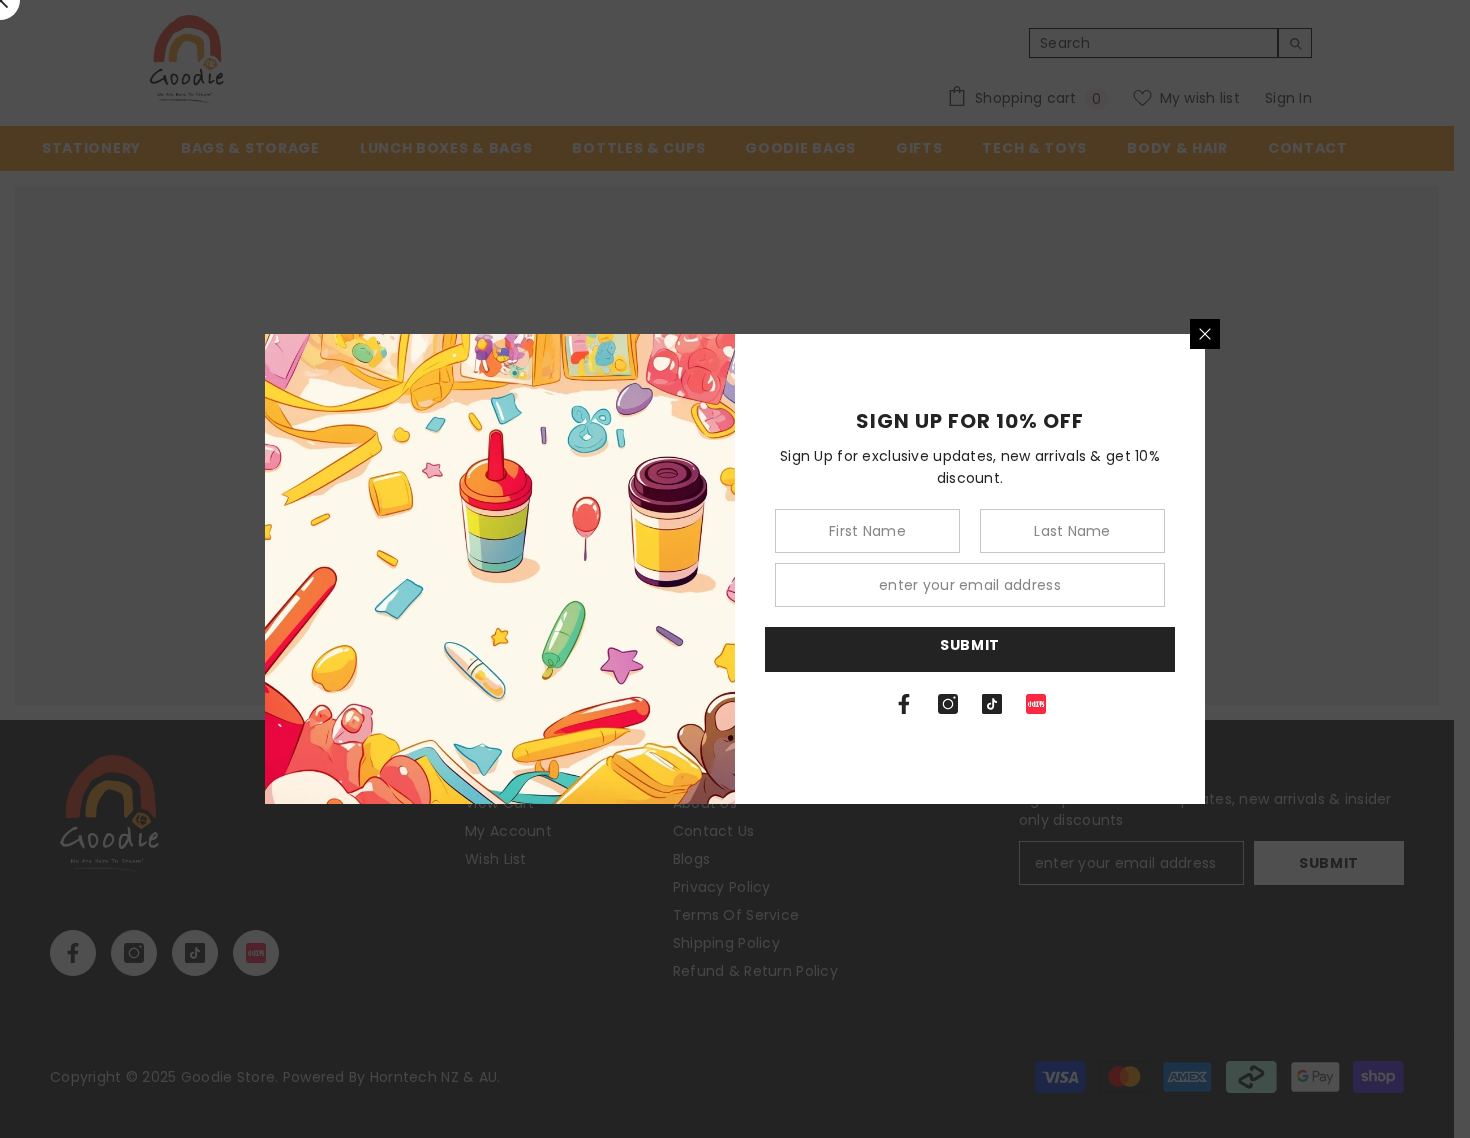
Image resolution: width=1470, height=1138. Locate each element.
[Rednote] (1036, 704)
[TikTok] (992, 704)
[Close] (1205, 334)
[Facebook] (904, 704)
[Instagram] (948, 704)
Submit (970, 645)
